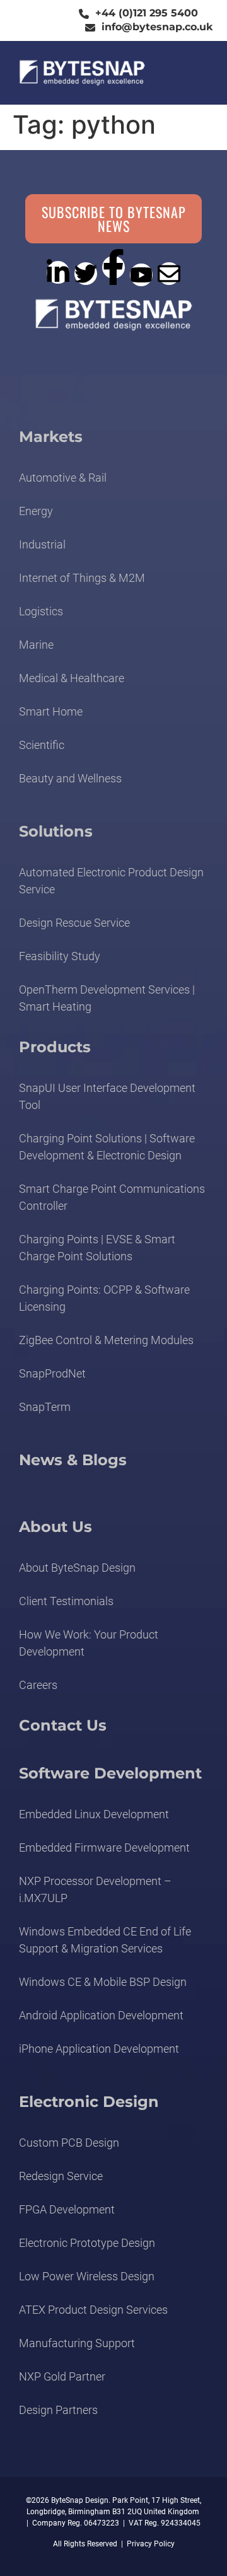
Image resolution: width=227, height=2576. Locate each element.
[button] (192, 73)
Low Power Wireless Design (87, 2276)
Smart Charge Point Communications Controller (112, 1197)
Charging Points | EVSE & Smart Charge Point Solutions (97, 1248)
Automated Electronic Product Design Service (111, 881)
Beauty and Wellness (70, 778)
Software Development (110, 1773)
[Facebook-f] (113, 267)
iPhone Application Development (99, 2049)
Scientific (42, 745)
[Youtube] (141, 275)
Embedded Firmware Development (104, 1848)
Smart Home (51, 711)
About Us (55, 1527)
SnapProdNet (52, 1373)
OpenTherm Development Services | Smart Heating (107, 998)
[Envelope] (169, 274)
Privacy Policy (151, 2544)
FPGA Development (67, 2209)
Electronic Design (89, 2102)
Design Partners (58, 2410)
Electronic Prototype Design (87, 2243)
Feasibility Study (60, 956)
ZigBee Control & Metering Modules (106, 1340)
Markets (51, 437)
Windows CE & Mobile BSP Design (103, 1982)
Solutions (56, 831)
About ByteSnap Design (77, 1568)
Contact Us (63, 1725)
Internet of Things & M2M (82, 578)
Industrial (42, 544)
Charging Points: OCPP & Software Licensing (104, 1298)
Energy (36, 511)
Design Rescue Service (74, 923)
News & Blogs (73, 1460)
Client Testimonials (66, 1601)
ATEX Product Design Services (93, 2310)
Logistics (41, 611)
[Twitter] (86, 274)
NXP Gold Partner (62, 2376)
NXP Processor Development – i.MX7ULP (95, 1889)
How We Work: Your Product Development (89, 1643)
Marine (36, 645)
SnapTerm (45, 1407)
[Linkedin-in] (58, 272)
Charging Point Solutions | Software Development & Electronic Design (107, 1147)
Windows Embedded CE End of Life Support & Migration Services (105, 1940)
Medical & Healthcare (72, 678)
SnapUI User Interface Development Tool (107, 1096)
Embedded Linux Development (94, 1814)
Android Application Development (101, 2015)
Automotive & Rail (63, 478)
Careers (38, 1685)
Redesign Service (61, 2176)
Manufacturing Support (77, 2343)
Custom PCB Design (69, 2143)
